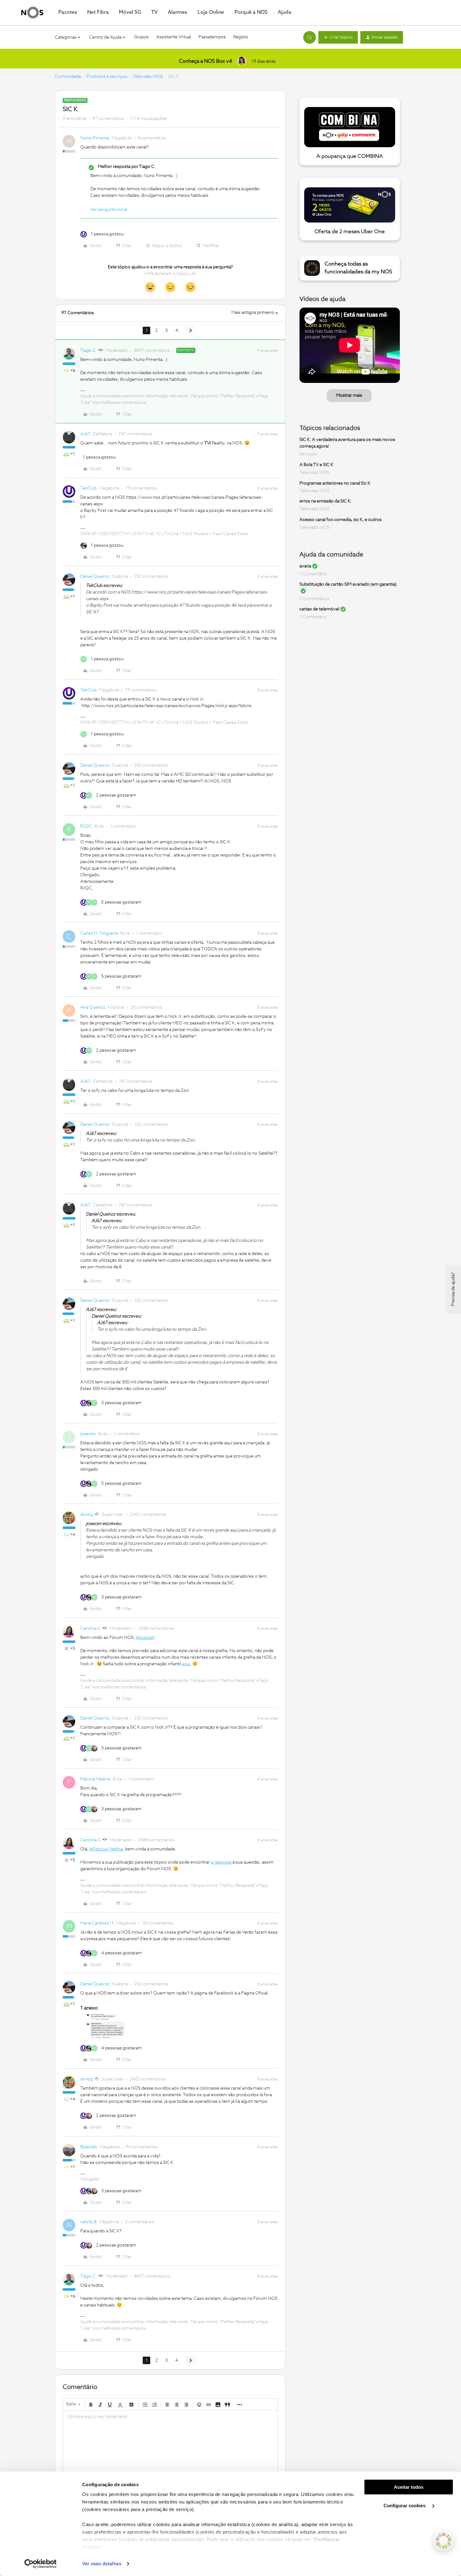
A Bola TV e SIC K (316, 465)
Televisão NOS (148, 77)
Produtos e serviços (107, 77)
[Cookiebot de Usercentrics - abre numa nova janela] (41, 2564)
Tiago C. (89, 351)
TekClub (88, 488)
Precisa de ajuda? (453, 1289)
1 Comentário (313, 574)
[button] (338, 37)
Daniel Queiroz (95, 577)
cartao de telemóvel (319, 609)
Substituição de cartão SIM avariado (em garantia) (348, 584)
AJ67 (85, 434)
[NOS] (32, 13)
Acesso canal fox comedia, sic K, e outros (341, 520)
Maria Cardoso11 (97, 1923)
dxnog (87, 1515)
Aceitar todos (409, 2487)
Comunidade (68, 77)
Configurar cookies (405, 2506)
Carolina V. (91, 1629)
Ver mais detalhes (102, 2564)
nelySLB (88, 2222)
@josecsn (145, 1638)
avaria (305, 566)
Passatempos (212, 37)
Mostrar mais (349, 395)
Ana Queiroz (93, 1007)
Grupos (141, 37)
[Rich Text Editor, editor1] (170, 2442)
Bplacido (89, 2147)
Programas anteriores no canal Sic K (335, 483)
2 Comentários (314, 599)
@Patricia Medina (106, 1849)
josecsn (88, 1434)
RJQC (86, 826)
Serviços (308, 454)
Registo (241, 37)
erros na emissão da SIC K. (326, 501)
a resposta (221, 1862)
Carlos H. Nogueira (99, 933)
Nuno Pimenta (95, 138)
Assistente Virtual (174, 37)
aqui (186, 1664)
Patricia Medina (95, 1779)
